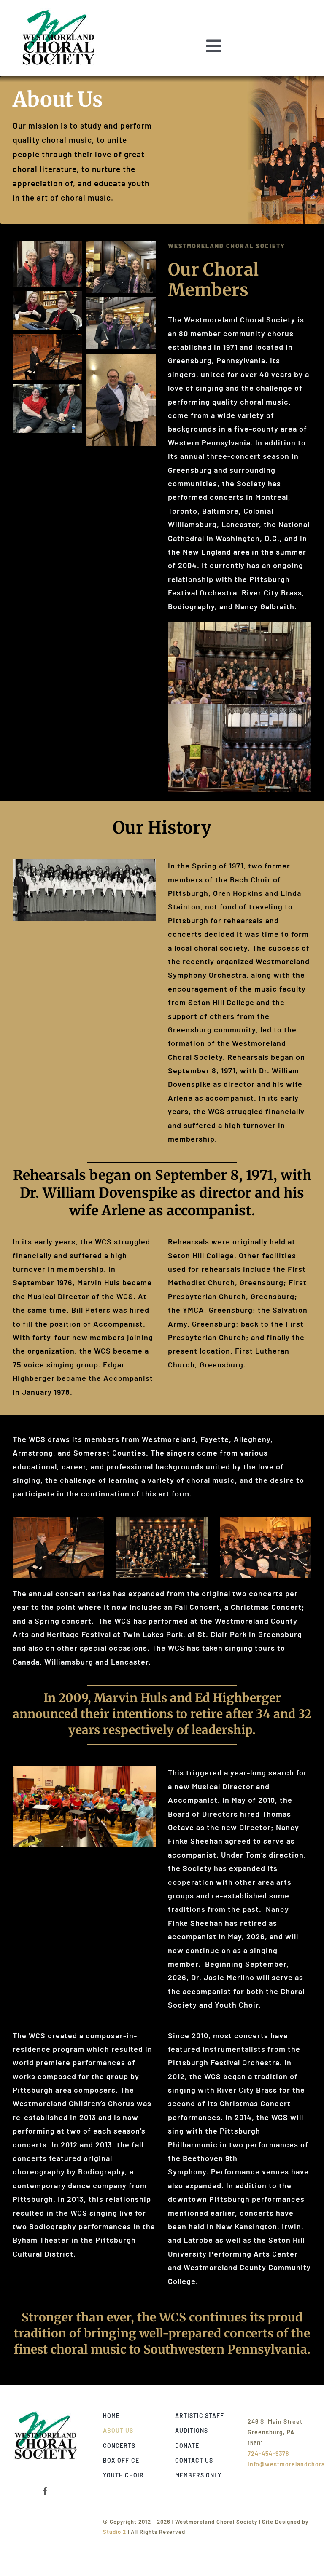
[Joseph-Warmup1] (46, 2414)
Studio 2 (115, 2532)
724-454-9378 (268, 2454)
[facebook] (45, 2491)
